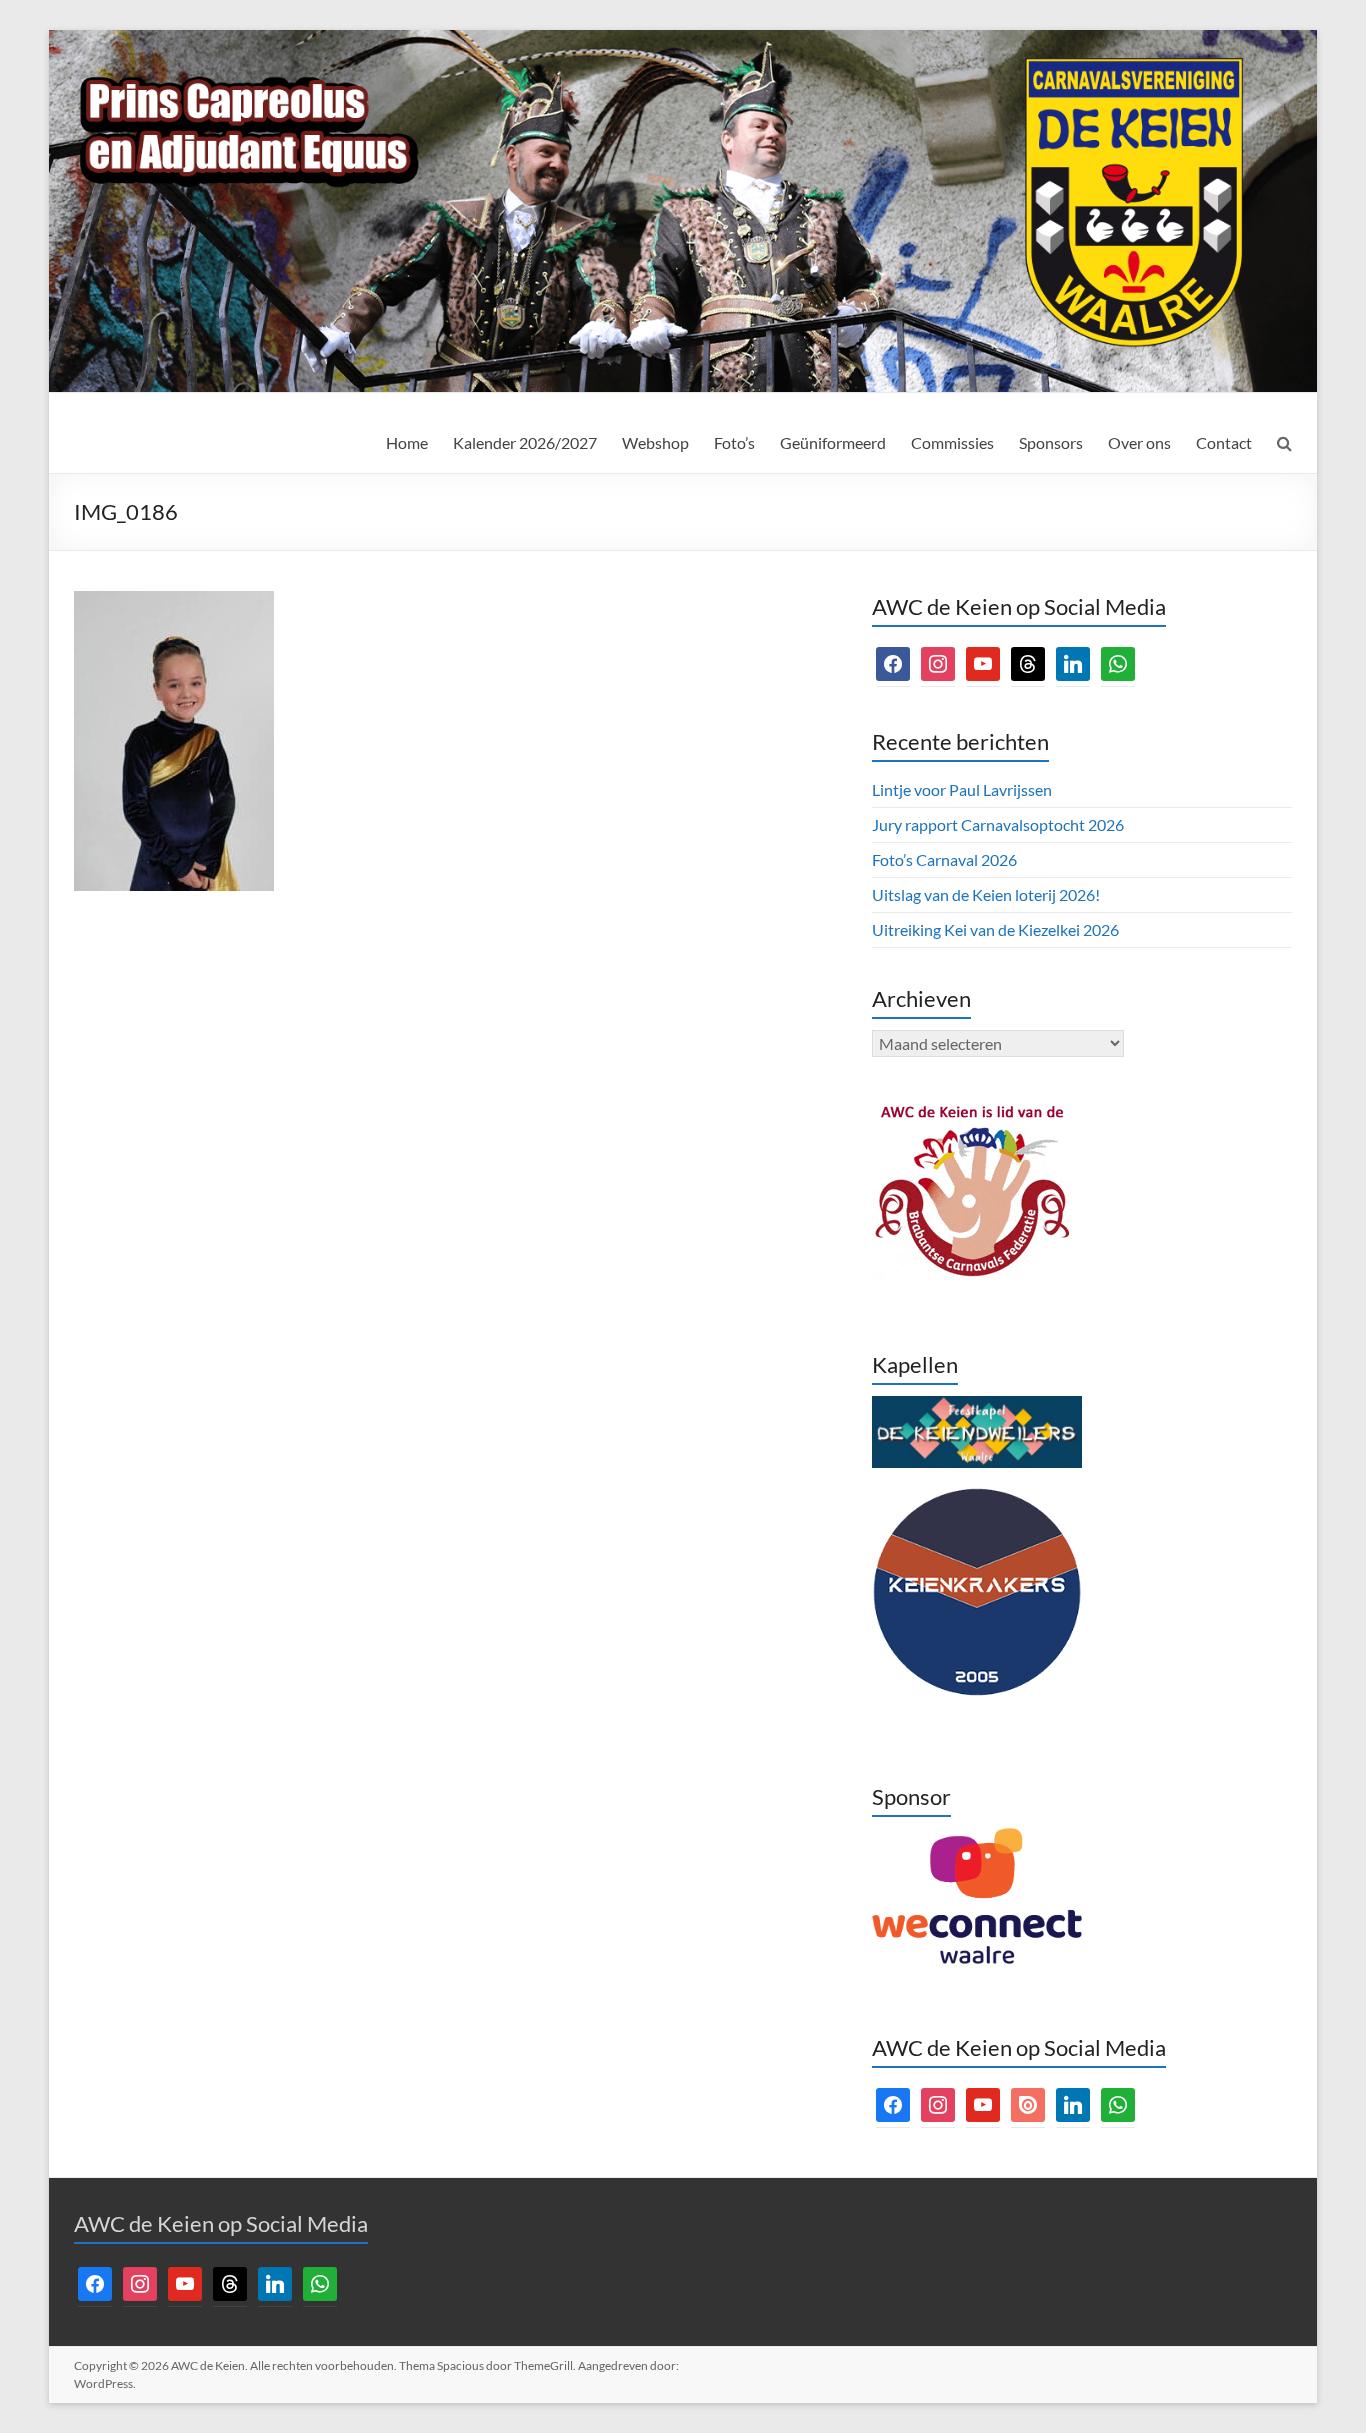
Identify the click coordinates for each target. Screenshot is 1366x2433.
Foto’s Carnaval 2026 (944, 859)
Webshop (655, 442)
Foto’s (734, 442)
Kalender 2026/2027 (525, 442)
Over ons (1139, 442)
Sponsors (1051, 442)
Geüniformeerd (833, 442)
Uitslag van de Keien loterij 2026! (986, 894)
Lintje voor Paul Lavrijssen (962, 789)
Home (407, 442)
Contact (1224, 442)
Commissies (952, 442)
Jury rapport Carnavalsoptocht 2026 (998, 824)
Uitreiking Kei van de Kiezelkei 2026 (995, 929)
